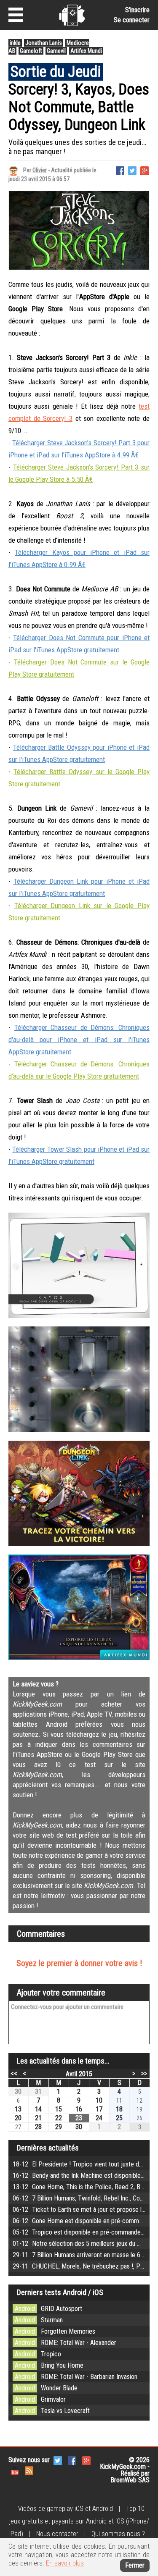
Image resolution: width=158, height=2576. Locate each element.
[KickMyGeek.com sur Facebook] (72, 2460)
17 (99, 2109)
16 (79, 2109)
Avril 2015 (79, 2074)
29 (59, 2127)
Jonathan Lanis (44, 43)
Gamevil (56, 51)
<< (14, 2073)
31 (38, 2092)
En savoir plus (65, 2563)
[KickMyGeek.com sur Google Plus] (86, 2460)
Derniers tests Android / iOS (60, 2292)
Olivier (40, 170)
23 (79, 2118)
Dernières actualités (48, 2148)
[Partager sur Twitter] (132, 170)
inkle (15, 43)
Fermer (135, 2565)
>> (144, 2073)
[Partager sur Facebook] (120, 170)
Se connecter (132, 20)
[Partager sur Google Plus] (145, 170)
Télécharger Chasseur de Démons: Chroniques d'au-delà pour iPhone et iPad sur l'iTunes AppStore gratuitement (79, 1040)
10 (99, 2100)
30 (18, 2092)
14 (38, 2109)
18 (119, 2109)
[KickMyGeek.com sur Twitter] (58, 2460)
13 (18, 2109)
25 (119, 2118)
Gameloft (31, 51)
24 (99, 2118)
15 (59, 2109)
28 (38, 2127)
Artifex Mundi (86, 51)
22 (59, 2118)
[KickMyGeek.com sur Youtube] (15, 2470)
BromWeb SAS (130, 2480)
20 (18, 2118)
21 (38, 2118)
